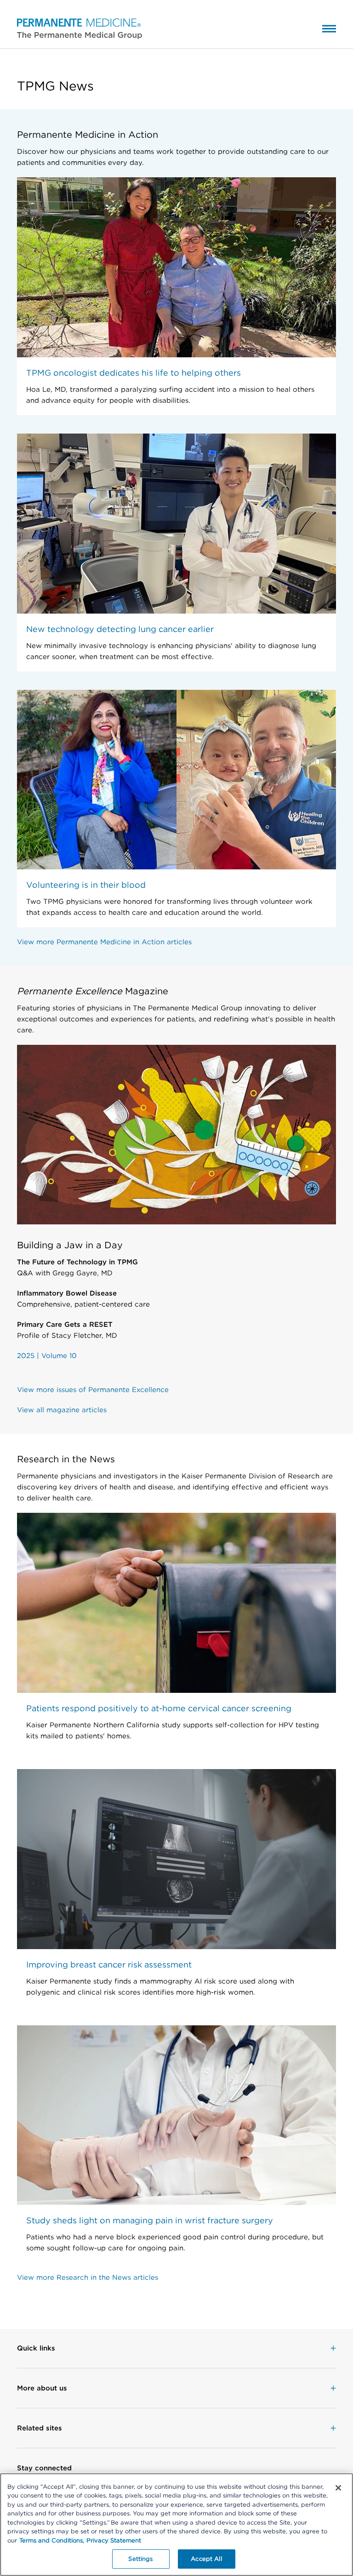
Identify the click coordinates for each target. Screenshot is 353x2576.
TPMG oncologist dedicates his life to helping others (134, 373)
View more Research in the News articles (88, 2277)
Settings (140, 2559)
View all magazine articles (62, 1410)
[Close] (338, 2488)
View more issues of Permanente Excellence (93, 1390)
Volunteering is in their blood (86, 885)
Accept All (206, 2559)
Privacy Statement (114, 2540)
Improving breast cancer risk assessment (109, 1964)
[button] (71, 28)
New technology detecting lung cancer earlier (120, 629)
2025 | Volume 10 (47, 1356)
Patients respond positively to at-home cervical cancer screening (159, 1708)
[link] (176, 2348)
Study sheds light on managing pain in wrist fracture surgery (150, 2220)
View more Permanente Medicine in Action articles (104, 942)
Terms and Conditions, (52, 2540)
